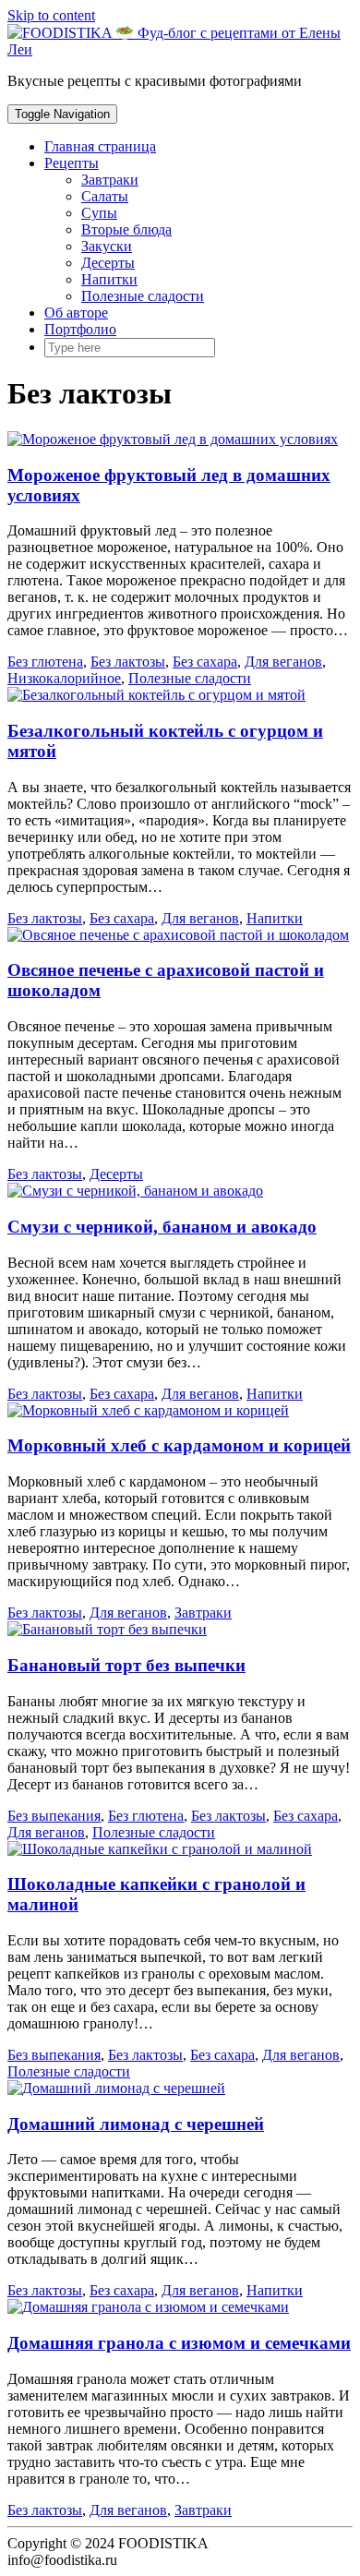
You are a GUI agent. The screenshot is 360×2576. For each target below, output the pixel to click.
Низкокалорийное (64, 678)
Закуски (107, 246)
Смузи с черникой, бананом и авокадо (162, 1227)
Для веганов (283, 662)
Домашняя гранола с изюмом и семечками (179, 2343)
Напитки (109, 279)
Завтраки (110, 180)
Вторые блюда (126, 229)
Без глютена (45, 662)
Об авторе (76, 313)
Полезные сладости (143, 296)
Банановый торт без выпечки (126, 1665)
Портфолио (80, 329)
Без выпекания (54, 1816)
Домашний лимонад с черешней (136, 2124)
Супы (99, 213)
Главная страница (100, 146)
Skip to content (51, 15)
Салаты (105, 196)
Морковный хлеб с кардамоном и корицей (179, 1445)
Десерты (108, 263)
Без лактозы (128, 662)
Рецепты (72, 163)
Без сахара (205, 662)
